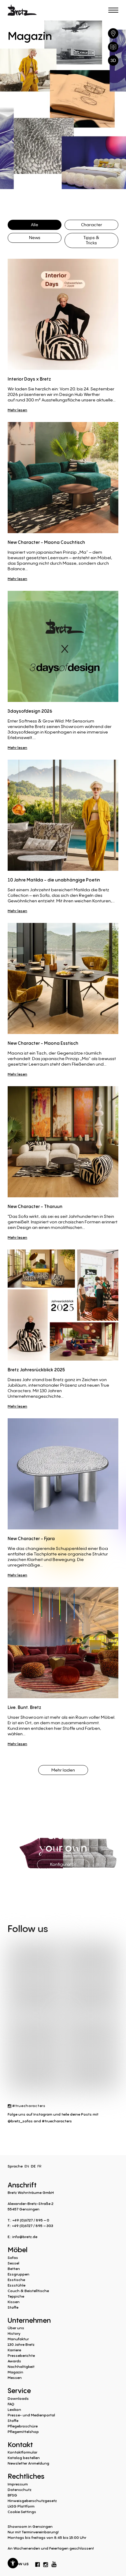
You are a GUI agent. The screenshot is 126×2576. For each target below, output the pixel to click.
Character (92, 225)
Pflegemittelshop (23, 2432)
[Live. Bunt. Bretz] (63, 1643)
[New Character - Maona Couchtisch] (63, 478)
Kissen (14, 2302)
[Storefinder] (113, 33)
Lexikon (14, 2409)
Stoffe (13, 2307)
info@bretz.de (25, 2237)
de (33, 2166)
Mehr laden (63, 1770)
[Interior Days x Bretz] (63, 314)
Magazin (15, 2372)
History (14, 2333)
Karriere (14, 2350)
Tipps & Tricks (91, 240)
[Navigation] (113, 10)
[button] (13, 2563)
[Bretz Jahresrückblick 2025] (63, 1305)
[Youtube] (54, 2563)
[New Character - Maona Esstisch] (63, 978)
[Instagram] (46, 2563)
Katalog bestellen (24, 2458)
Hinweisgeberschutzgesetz (32, 2501)
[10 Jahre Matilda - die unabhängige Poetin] (63, 815)
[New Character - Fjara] (63, 1474)
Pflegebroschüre (23, 2426)
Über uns (16, 2328)
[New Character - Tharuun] (63, 1142)
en (27, 2166)
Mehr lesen (17, 410)
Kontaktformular (22, 2452)
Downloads (18, 2398)
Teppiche (16, 2296)
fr (39, 2166)
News (35, 237)
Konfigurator (63, 1864)
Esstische (16, 2280)
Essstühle (17, 2285)
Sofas (13, 2258)
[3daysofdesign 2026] (63, 646)
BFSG (12, 2495)
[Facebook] (38, 2563)
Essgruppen (19, 2274)
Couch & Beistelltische (28, 2291)
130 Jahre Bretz (21, 2344)
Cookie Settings (22, 2512)
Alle (35, 225)
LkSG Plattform (21, 2506)
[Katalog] (113, 47)
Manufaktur (18, 2339)
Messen (15, 2378)
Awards (14, 2361)
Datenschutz (20, 2490)
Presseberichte (21, 2355)
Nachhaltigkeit (21, 2367)
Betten (14, 2269)
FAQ (11, 2404)
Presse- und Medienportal (31, 2415)
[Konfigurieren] (113, 60)
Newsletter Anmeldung (28, 2463)
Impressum (18, 2484)
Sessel (13, 2263)
